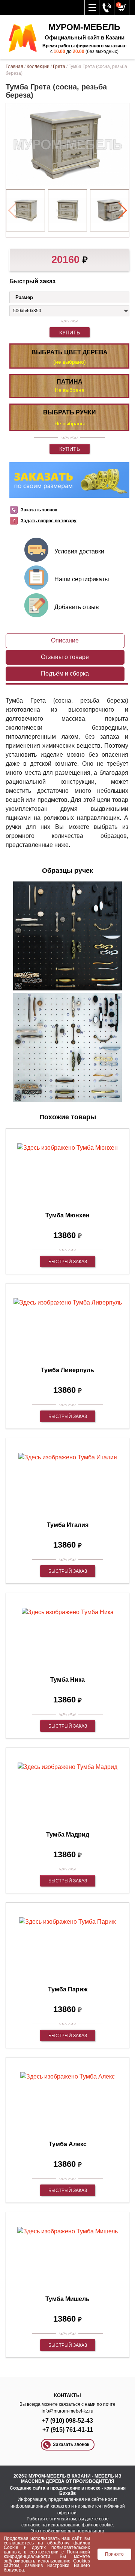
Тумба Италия (68, 1525)
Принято (114, 2554)
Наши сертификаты (82, 579)
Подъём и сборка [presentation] (65, 673)
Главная (14, 67)
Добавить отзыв (77, 607)
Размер (24, 297)
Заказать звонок (39, 510)
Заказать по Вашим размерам (69, 480)
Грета (59, 67)
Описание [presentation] (65, 640)
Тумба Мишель (67, 2299)
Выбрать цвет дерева (70, 352)
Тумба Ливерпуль (67, 1370)
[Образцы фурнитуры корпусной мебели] (67, 937)
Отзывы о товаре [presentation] (65, 657)
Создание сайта (28, 2488)
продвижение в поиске (75, 2488)
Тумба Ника (67, 1680)
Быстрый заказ (32, 281)
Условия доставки (79, 551)
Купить (70, 333)
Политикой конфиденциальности (47, 2554)
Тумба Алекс (68, 2144)
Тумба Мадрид (68, 1834)
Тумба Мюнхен (67, 1215)
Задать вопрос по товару (49, 521)
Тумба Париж (68, 1989)
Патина (70, 382)
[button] (122, 210)
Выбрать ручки (70, 412)
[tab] (65, 641)
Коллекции (38, 67)
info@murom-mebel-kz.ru (67, 2411)
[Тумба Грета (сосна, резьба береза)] (25, 211)
